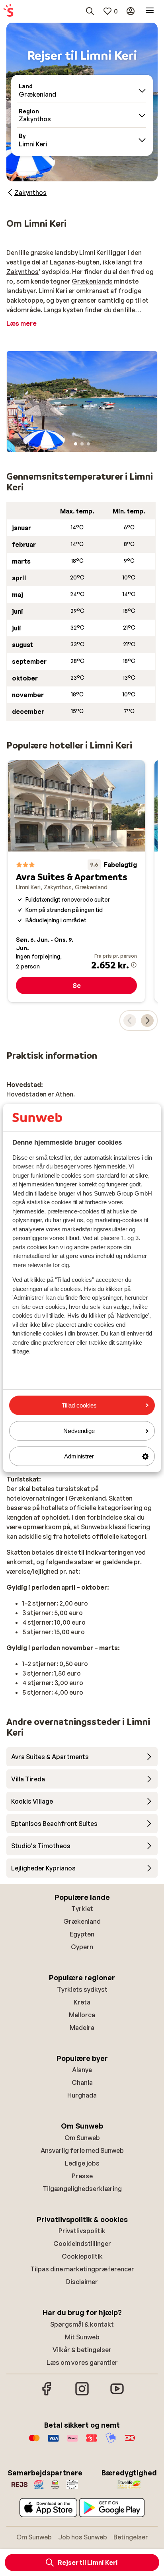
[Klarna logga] (72, 2442)
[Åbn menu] (150, 11)
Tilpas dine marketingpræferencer (82, 2269)
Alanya (82, 2070)
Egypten (82, 1934)
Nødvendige (79, 1431)
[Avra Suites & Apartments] (76, 881)
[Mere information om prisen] (134, 965)
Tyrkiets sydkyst (82, 1989)
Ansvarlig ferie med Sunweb (82, 2150)
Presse (82, 2176)
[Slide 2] (82, 444)
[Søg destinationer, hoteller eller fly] (90, 11)
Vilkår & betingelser (82, 2350)
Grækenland (82, 1921)
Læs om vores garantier (82, 2362)
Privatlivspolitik (82, 2231)
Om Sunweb (82, 2138)
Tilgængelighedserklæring (82, 2189)
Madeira (82, 2028)
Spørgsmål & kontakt (82, 2324)
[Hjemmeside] (8, 11)
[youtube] (117, 2394)
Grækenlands (92, 281)
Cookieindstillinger (82, 2244)
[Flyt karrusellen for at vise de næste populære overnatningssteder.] (147, 1021)
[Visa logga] (53, 2442)
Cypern (82, 1947)
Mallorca (82, 2015)
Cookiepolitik (82, 2256)
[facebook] (47, 2394)
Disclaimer (82, 2282)
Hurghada (82, 2095)
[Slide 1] (76, 444)
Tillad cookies (79, 1405)
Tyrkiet (82, 1909)
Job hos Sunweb (83, 2537)
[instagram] (82, 2394)
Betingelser (131, 2537)
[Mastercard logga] (34, 2442)
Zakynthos (22, 272)
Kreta (82, 2002)
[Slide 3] (88, 444)
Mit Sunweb (82, 2337)
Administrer (79, 1456)
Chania (82, 2082)
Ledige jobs (82, 2163)
